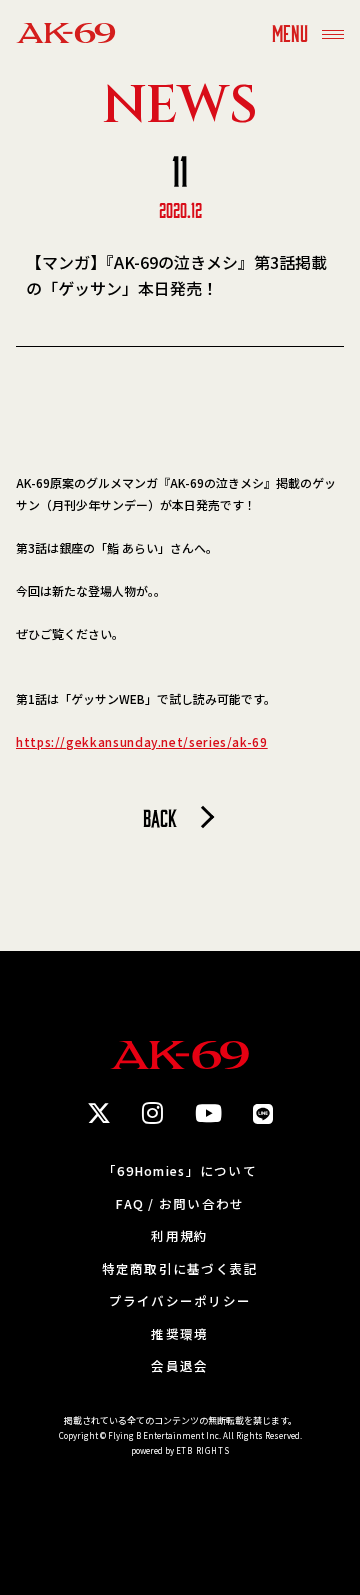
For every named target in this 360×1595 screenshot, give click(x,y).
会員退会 (179, 1366)
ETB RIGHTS (203, 1450)
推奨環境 (179, 1334)
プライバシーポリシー (180, 1301)
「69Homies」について (180, 1171)
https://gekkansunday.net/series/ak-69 (142, 741)
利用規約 (179, 1236)
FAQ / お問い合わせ (179, 1204)
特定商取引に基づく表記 (180, 1269)
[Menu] (333, 32)
